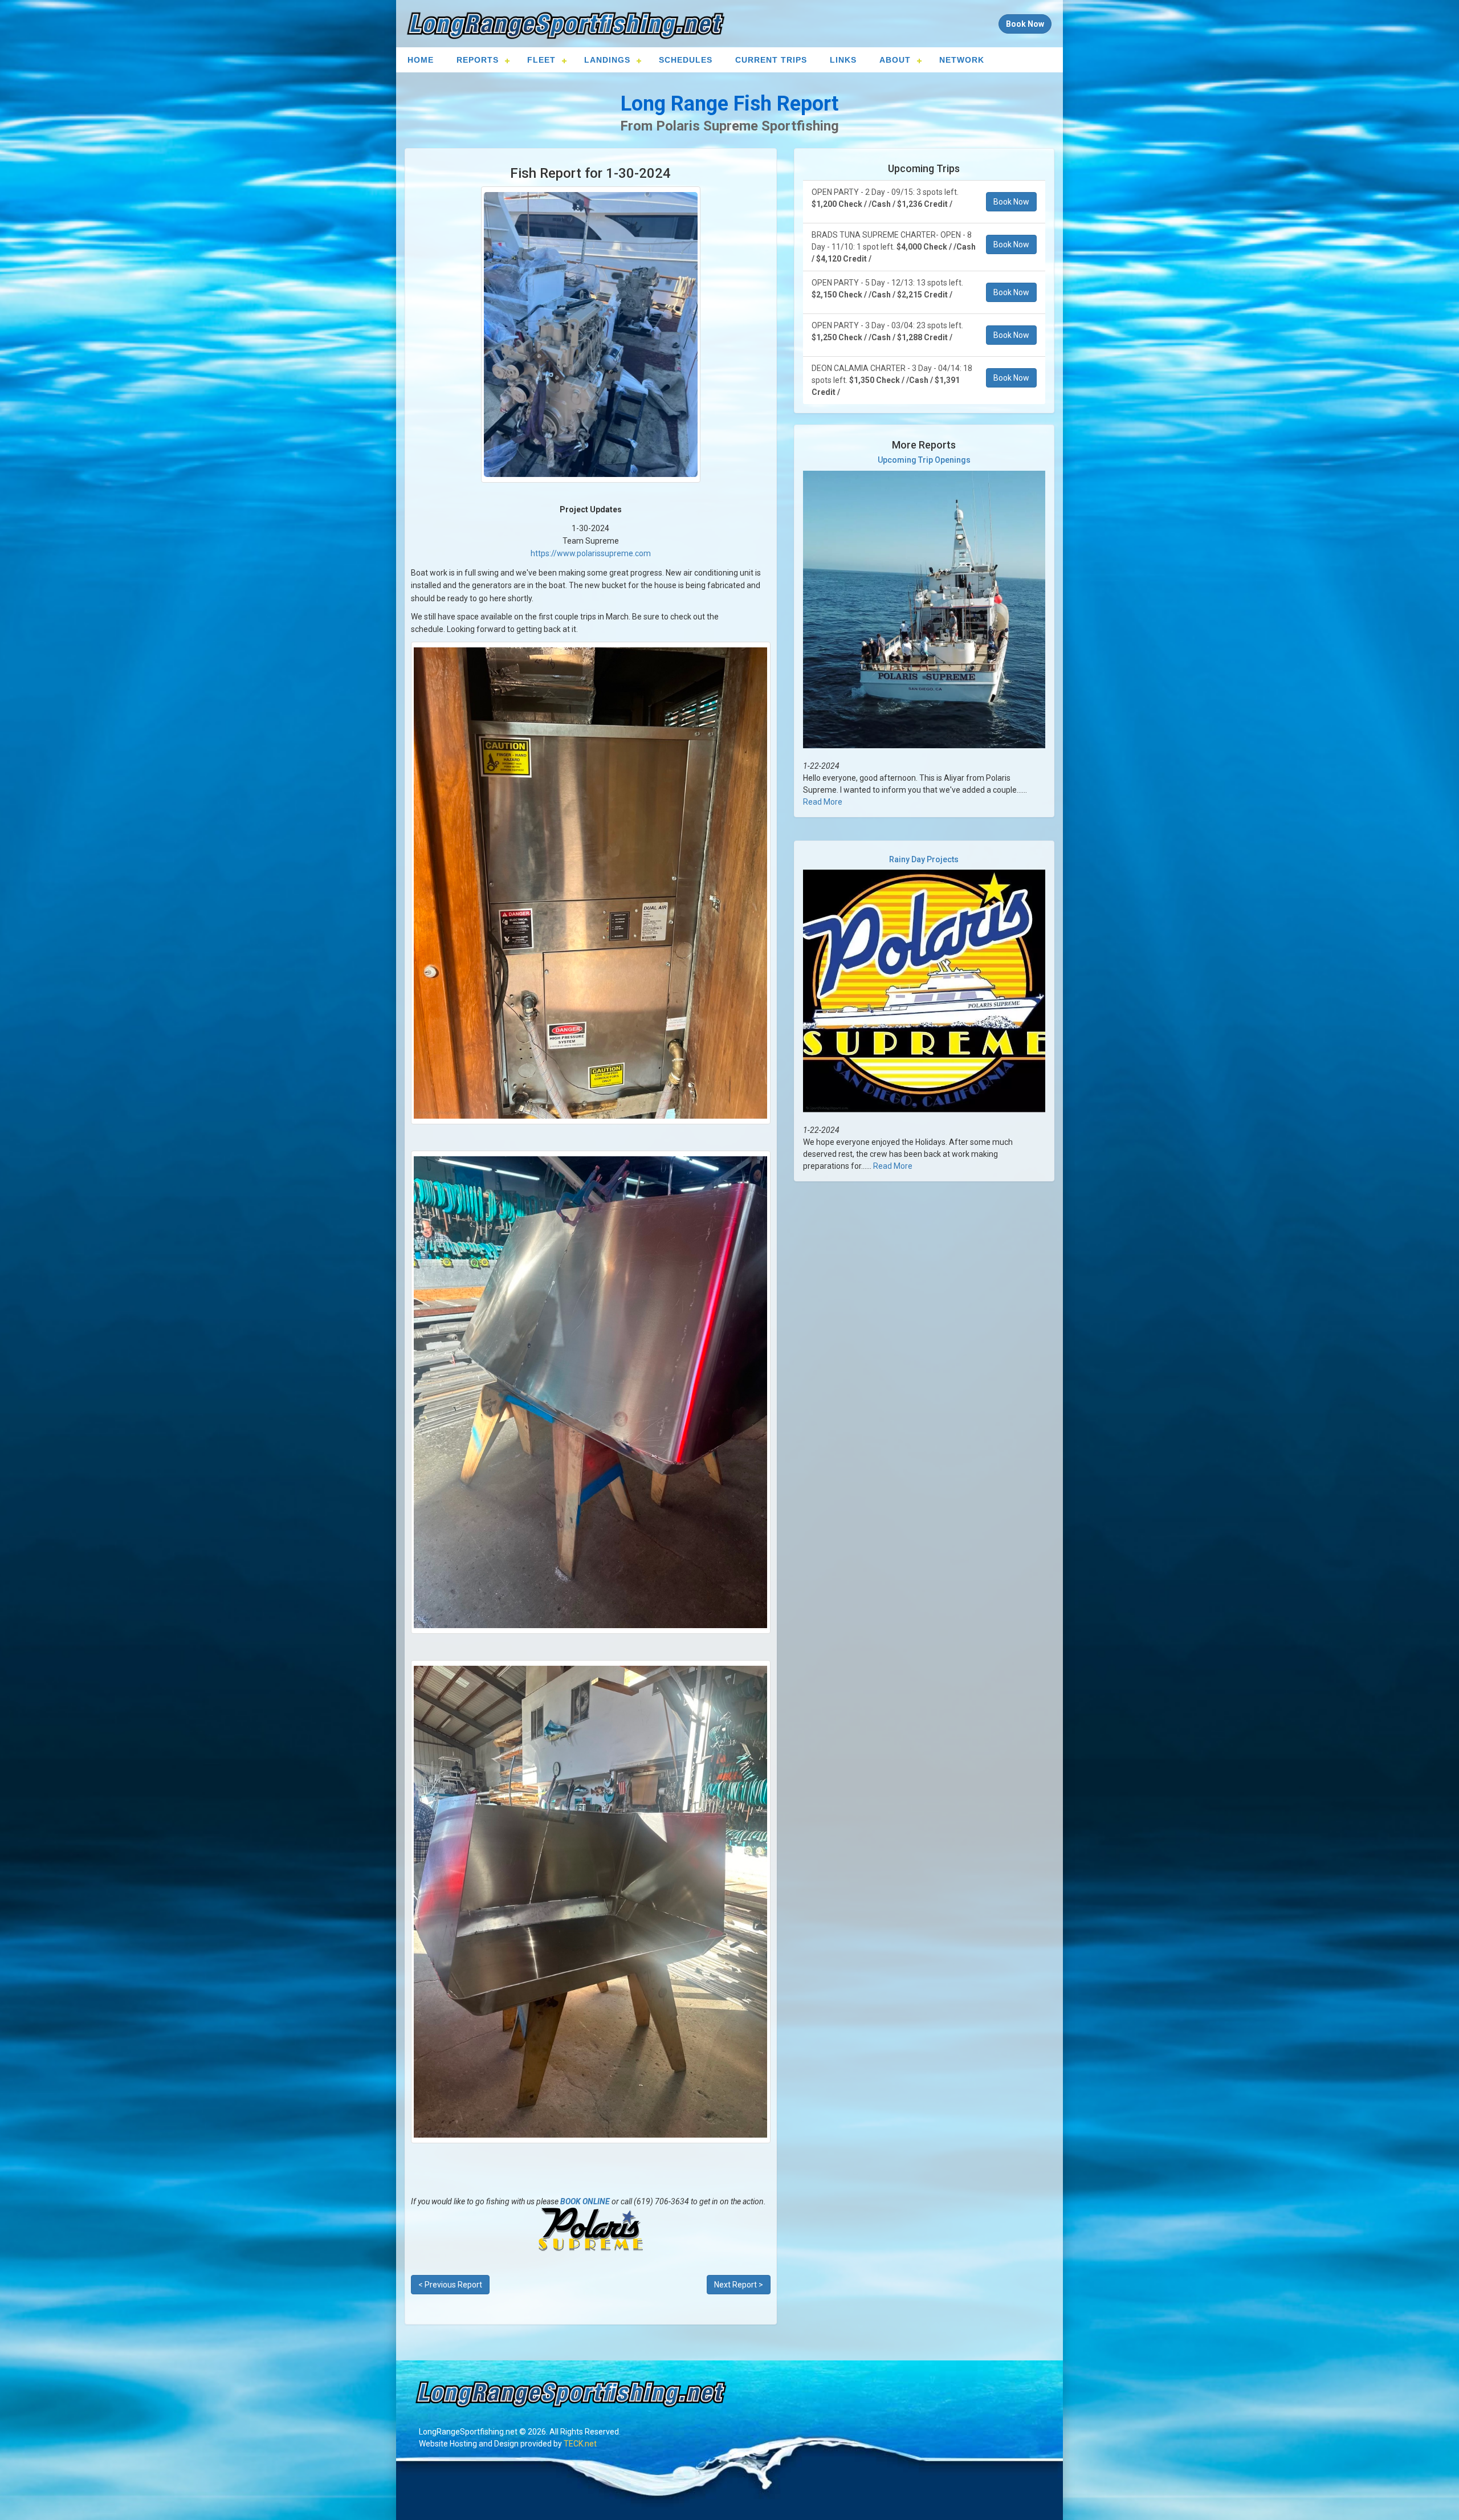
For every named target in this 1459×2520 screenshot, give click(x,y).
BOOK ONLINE (585, 2201)
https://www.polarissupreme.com (591, 553)
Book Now (1011, 202)
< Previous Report (450, 2285)
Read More (823, 802)
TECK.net (580, 2444)
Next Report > (739, 2285)
